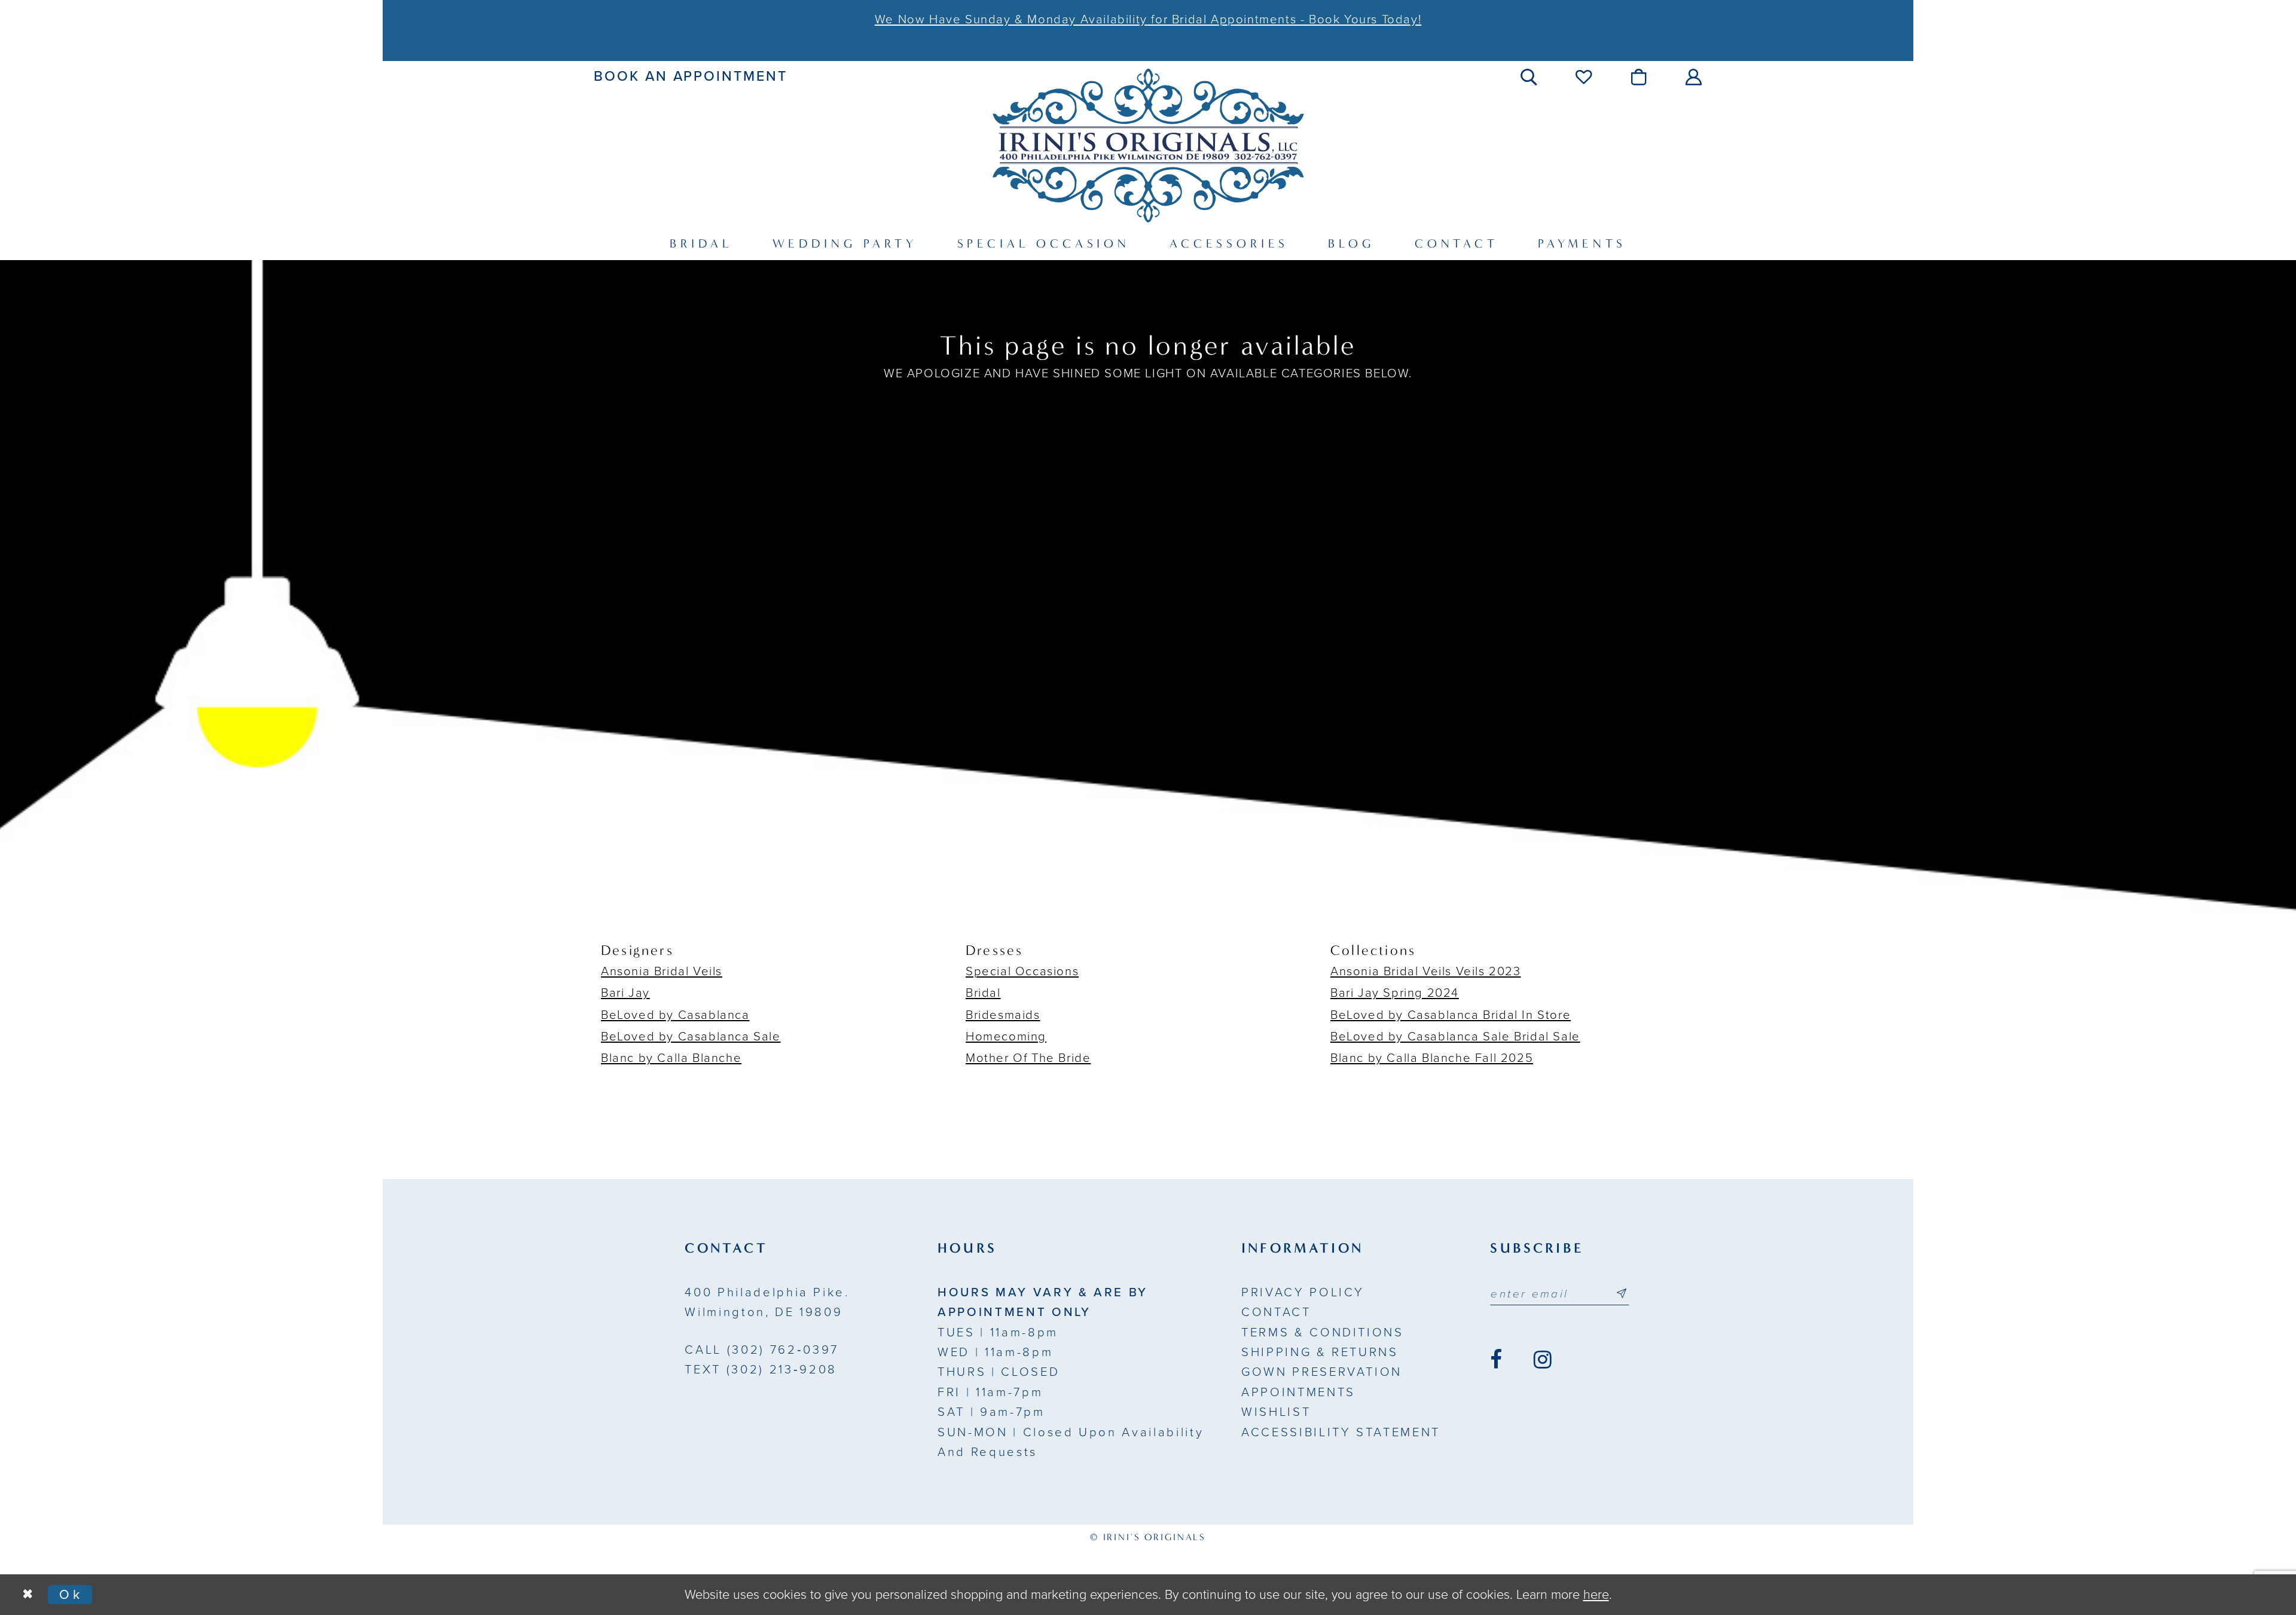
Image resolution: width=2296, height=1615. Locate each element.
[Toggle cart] (1640, 77)
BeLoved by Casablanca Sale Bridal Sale (1455, 1037)
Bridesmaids (1003, 1015)
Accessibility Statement (1341, 1432)
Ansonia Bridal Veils (662, 971)
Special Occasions (1022, 971)
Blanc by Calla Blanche (671, 1058)
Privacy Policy (1303, 1292)
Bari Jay (625, 993)
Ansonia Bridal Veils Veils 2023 (1426, 971)
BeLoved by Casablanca (675, 1015)
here (1596, 1595)
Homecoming (1006, 1037)
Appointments (1298, 1392)
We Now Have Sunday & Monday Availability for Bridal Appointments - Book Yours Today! (1148, 19)
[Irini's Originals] (1148, 145)
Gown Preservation (1322, 1372)
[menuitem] (691, 77)
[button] (1530, 77)
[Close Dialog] (28, 1595)
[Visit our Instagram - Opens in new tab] (1543, 1360)
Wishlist (1276, 1412)
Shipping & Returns (1320, 1352)
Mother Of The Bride (1028, 1058)
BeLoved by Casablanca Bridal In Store (1451, 1015)
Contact (1276, 1312)
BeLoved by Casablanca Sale (691, 1037)
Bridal (983, 993)
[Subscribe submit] (1622, 1294)
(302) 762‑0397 (761, 1350)
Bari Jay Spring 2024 (1395, 993)
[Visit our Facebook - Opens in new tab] (1496, 1360)
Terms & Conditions (1323, 1332)
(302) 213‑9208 (761, 1370)
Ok (71, 1595)
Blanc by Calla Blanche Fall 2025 (1432, 1058)
